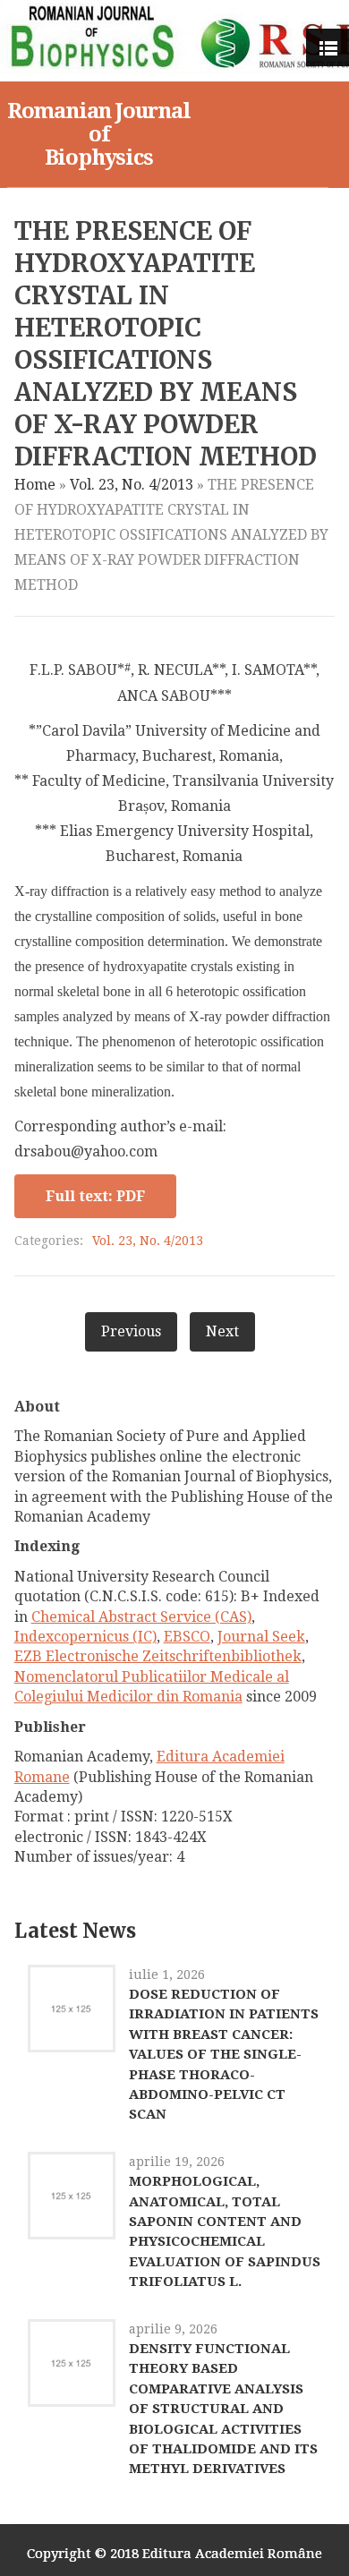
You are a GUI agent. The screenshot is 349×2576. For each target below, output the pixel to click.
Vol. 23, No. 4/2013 (132, 485)
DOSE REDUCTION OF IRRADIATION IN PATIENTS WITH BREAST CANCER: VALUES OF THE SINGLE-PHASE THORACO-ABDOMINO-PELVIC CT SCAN (224, 2054)
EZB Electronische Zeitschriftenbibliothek (158, 1656)
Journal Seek (261, 1637)
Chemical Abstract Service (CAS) (141, 1617)
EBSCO (187, 1637)
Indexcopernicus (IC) (85, 1637)
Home (35, 485)
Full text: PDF (95, 1196)
